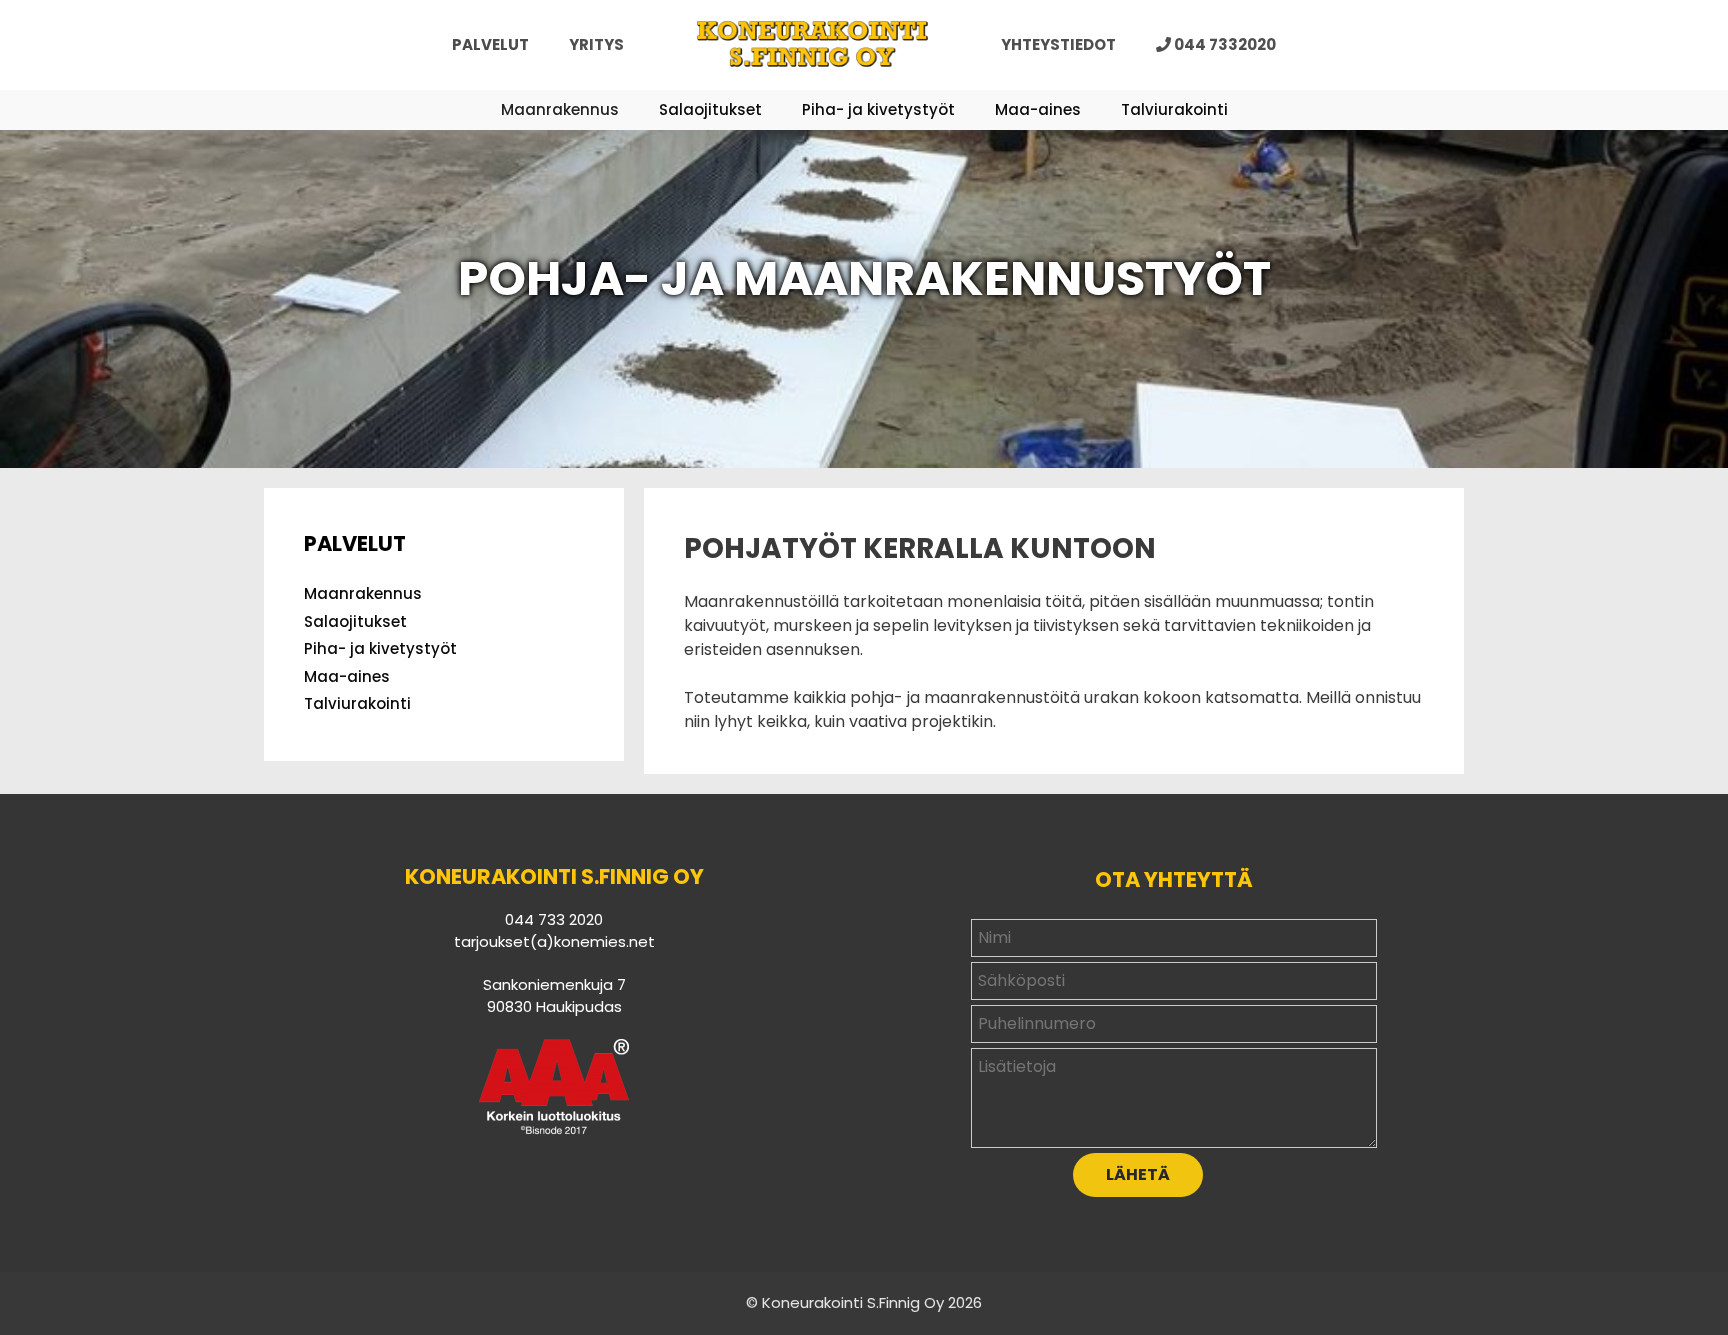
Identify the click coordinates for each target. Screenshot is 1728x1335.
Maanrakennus (560, 109)
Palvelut (490, 44)
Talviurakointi (1174, 109)
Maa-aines (1038, 109)
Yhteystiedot (1058, 44)
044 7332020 (1223, 44)
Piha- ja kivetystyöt (878, 109)
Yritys (596, 44)
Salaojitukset (710, 109)
